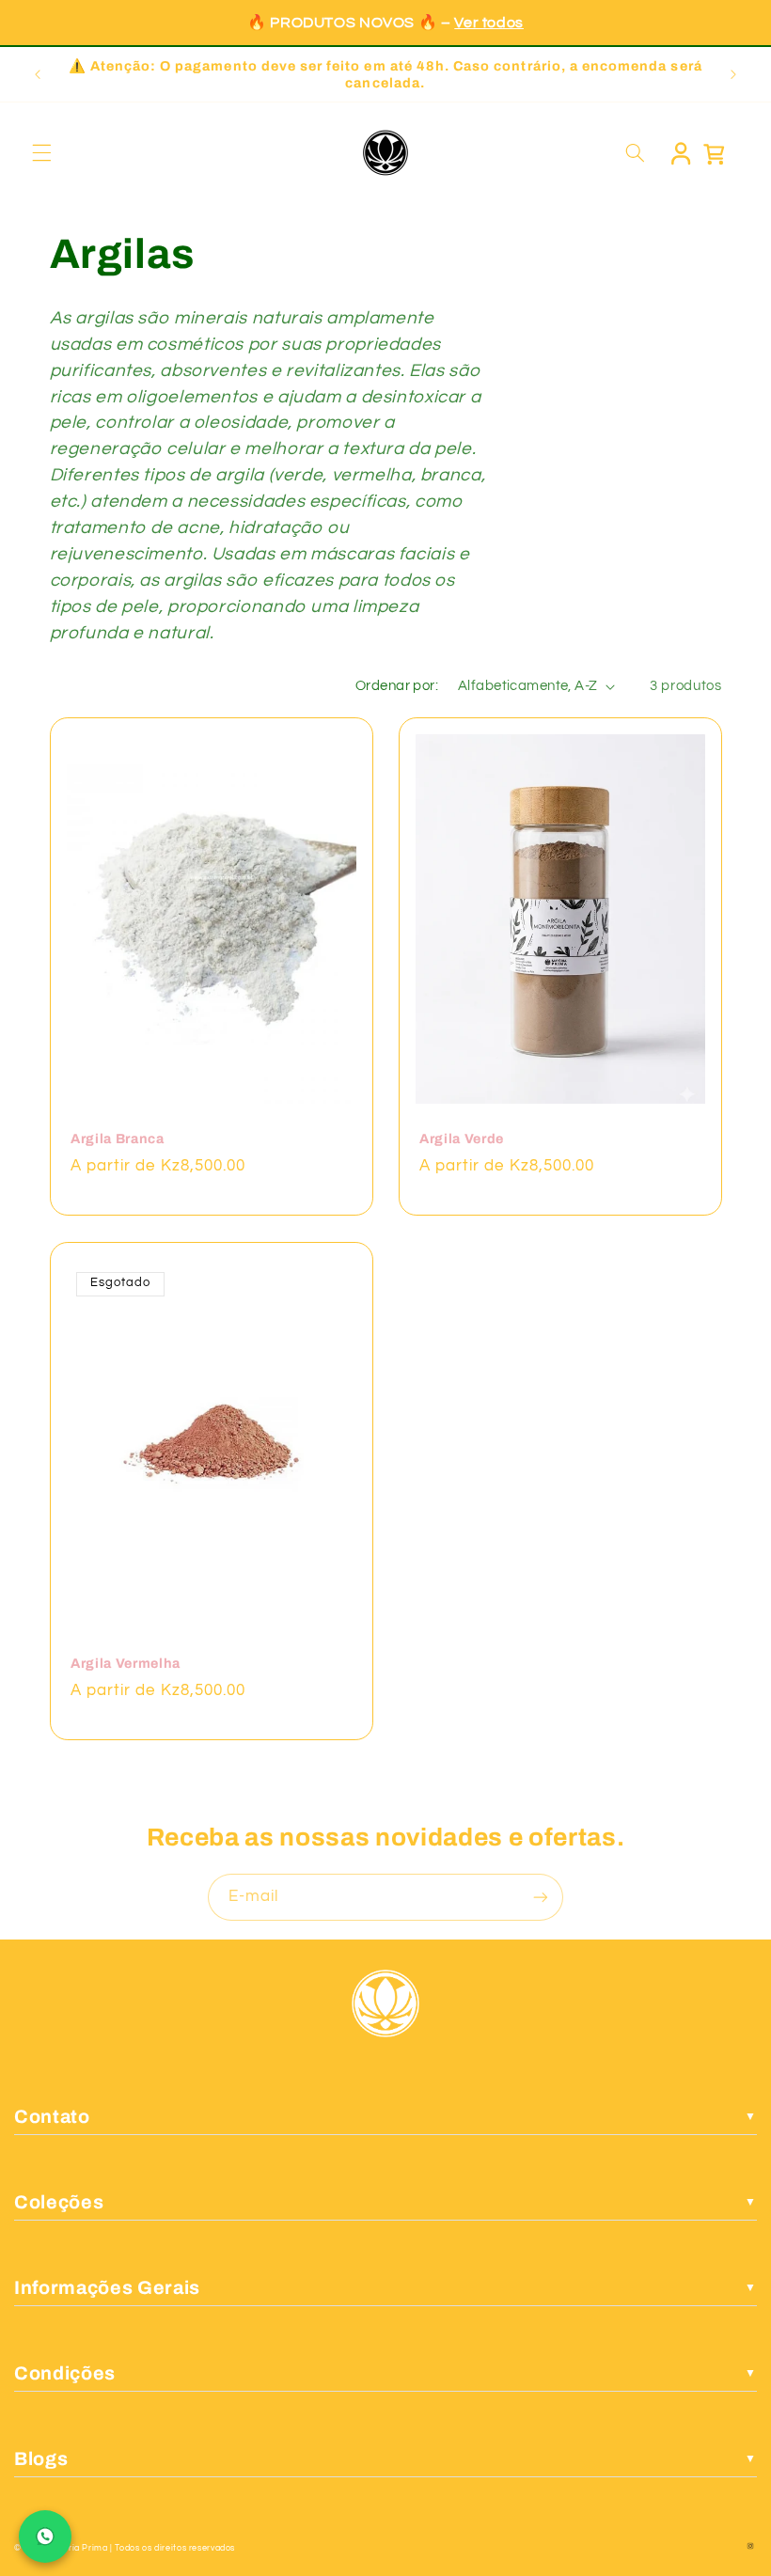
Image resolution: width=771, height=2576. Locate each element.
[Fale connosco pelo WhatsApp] (42, 2534)
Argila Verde (462, 1139)
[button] (41, 152)
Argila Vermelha (126, 1663)
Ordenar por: (397, 686)
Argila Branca (118, 1139)
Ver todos (489, 23)
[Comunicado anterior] (38, 74)
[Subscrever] (541, 1897)
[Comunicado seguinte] (733, 74)
